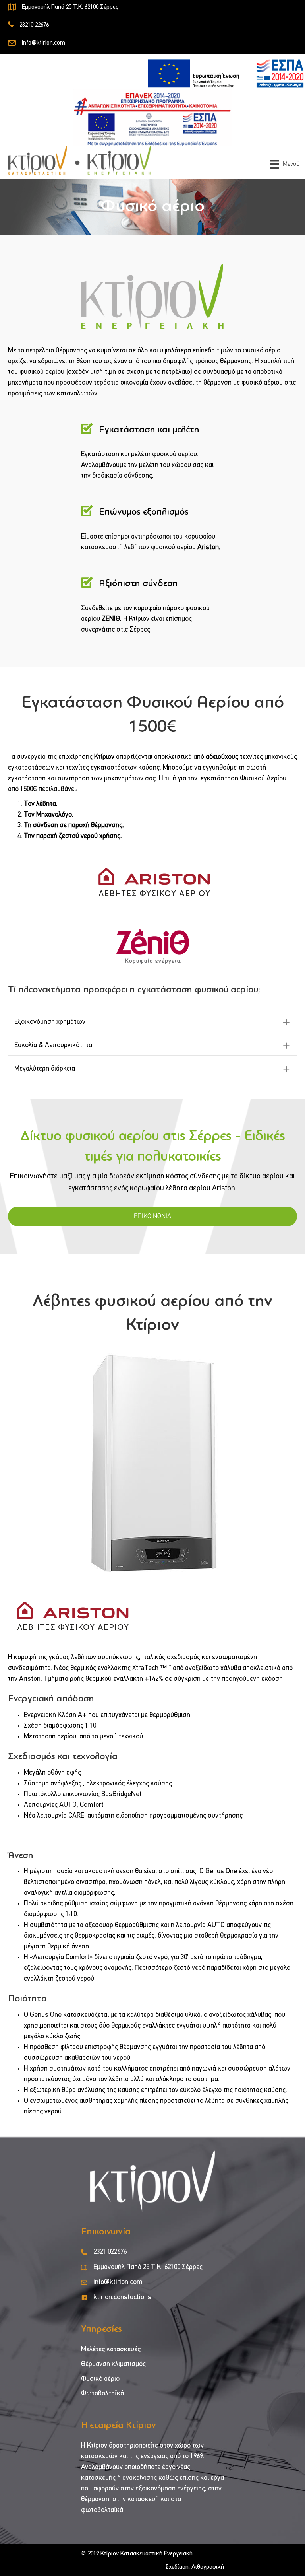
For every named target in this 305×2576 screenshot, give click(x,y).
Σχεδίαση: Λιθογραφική (195, 2567)
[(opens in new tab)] (226, 74)
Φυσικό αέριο (100, 2379)
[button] (152, 1022)
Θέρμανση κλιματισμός (113, 2364)
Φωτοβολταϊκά (102, 2394)
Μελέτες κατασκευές (111, 2350)
